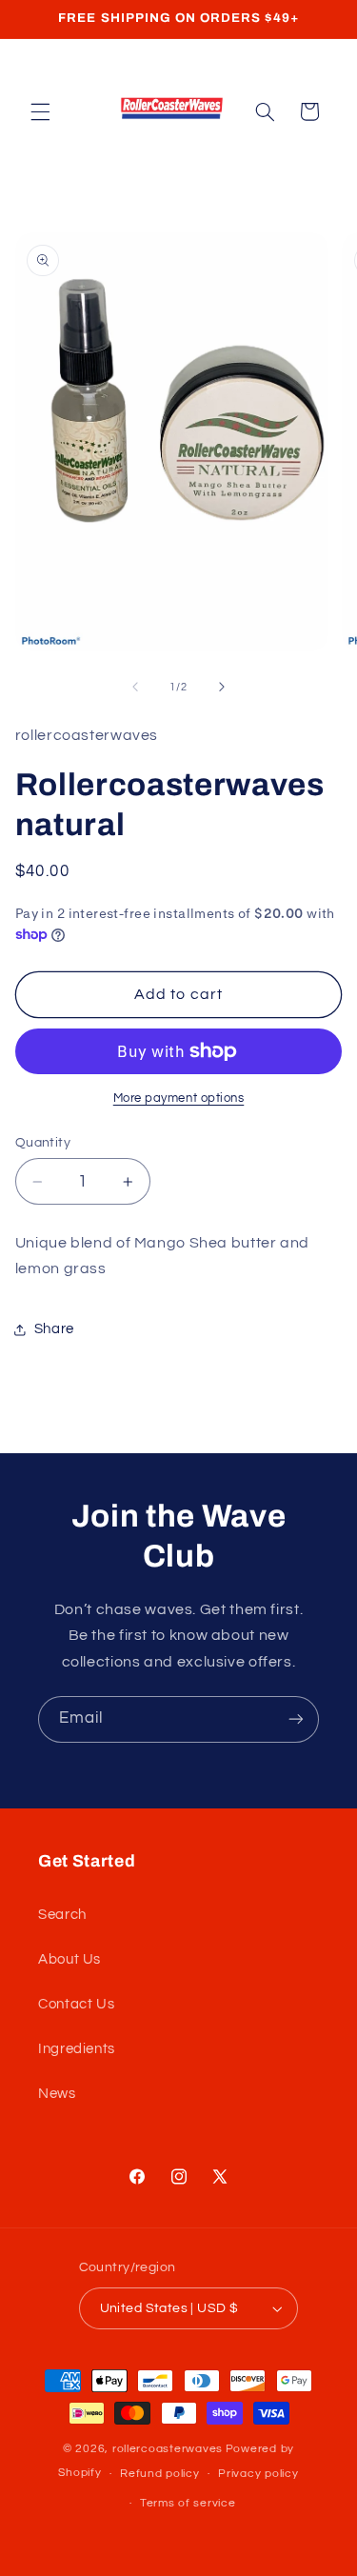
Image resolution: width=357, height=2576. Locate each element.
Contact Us (76, 2004)
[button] (40, 111)
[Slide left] (135, 687)
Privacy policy (258, 2474)
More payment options (179, 1098)
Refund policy (160, 2474)
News (57, 2094)
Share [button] (54, 1329)
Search (62, 1915)
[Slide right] (222, 687)
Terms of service (188, 2503)
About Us (69, 1959)
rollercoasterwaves (168, 2449)
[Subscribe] (296, 1719)
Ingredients (77, 2049)
